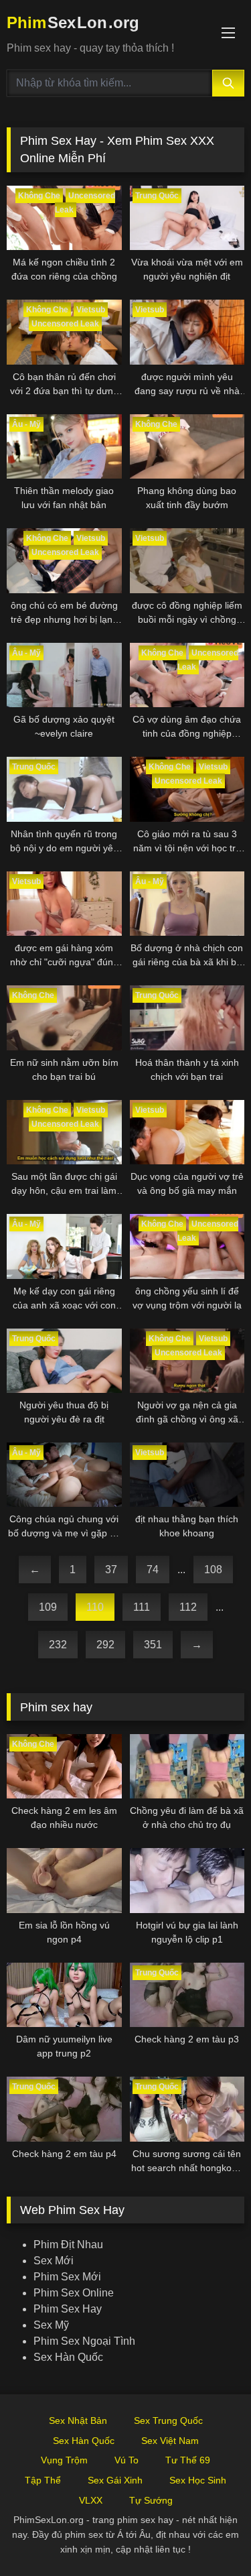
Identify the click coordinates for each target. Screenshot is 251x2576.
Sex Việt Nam (170, 2441)
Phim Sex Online (74, 2293)
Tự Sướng (151, 2500)
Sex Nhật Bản (78, 2420)
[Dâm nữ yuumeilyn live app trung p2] (64, 1995)
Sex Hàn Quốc (68, 2357)
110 (95, 1607)
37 (111, 1570)
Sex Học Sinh (198, 2480)
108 (213, 1570)
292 (105, 1645)
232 (58, 1645)
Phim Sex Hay (68, 2309)
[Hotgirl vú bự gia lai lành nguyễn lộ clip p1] (187, 1880)
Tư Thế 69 (188, 2460)
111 (142, 1607)
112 (188, 1607)
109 (48, 1607)
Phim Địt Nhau (68, 2245)
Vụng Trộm (64, 2460)
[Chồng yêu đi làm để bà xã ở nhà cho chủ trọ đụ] (187, 1766)
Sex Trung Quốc (168, 2420)
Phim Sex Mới (67, 2277)
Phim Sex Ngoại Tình (84, 2341)
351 (153, 1645)
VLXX (91, 2500)
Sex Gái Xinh (115, 2480)
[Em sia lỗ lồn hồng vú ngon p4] (64, 1880)
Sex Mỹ (51, 2325)
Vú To (127, 2460)
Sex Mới (54, 2261)
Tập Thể (43, 2480)
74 (153, 1570)
